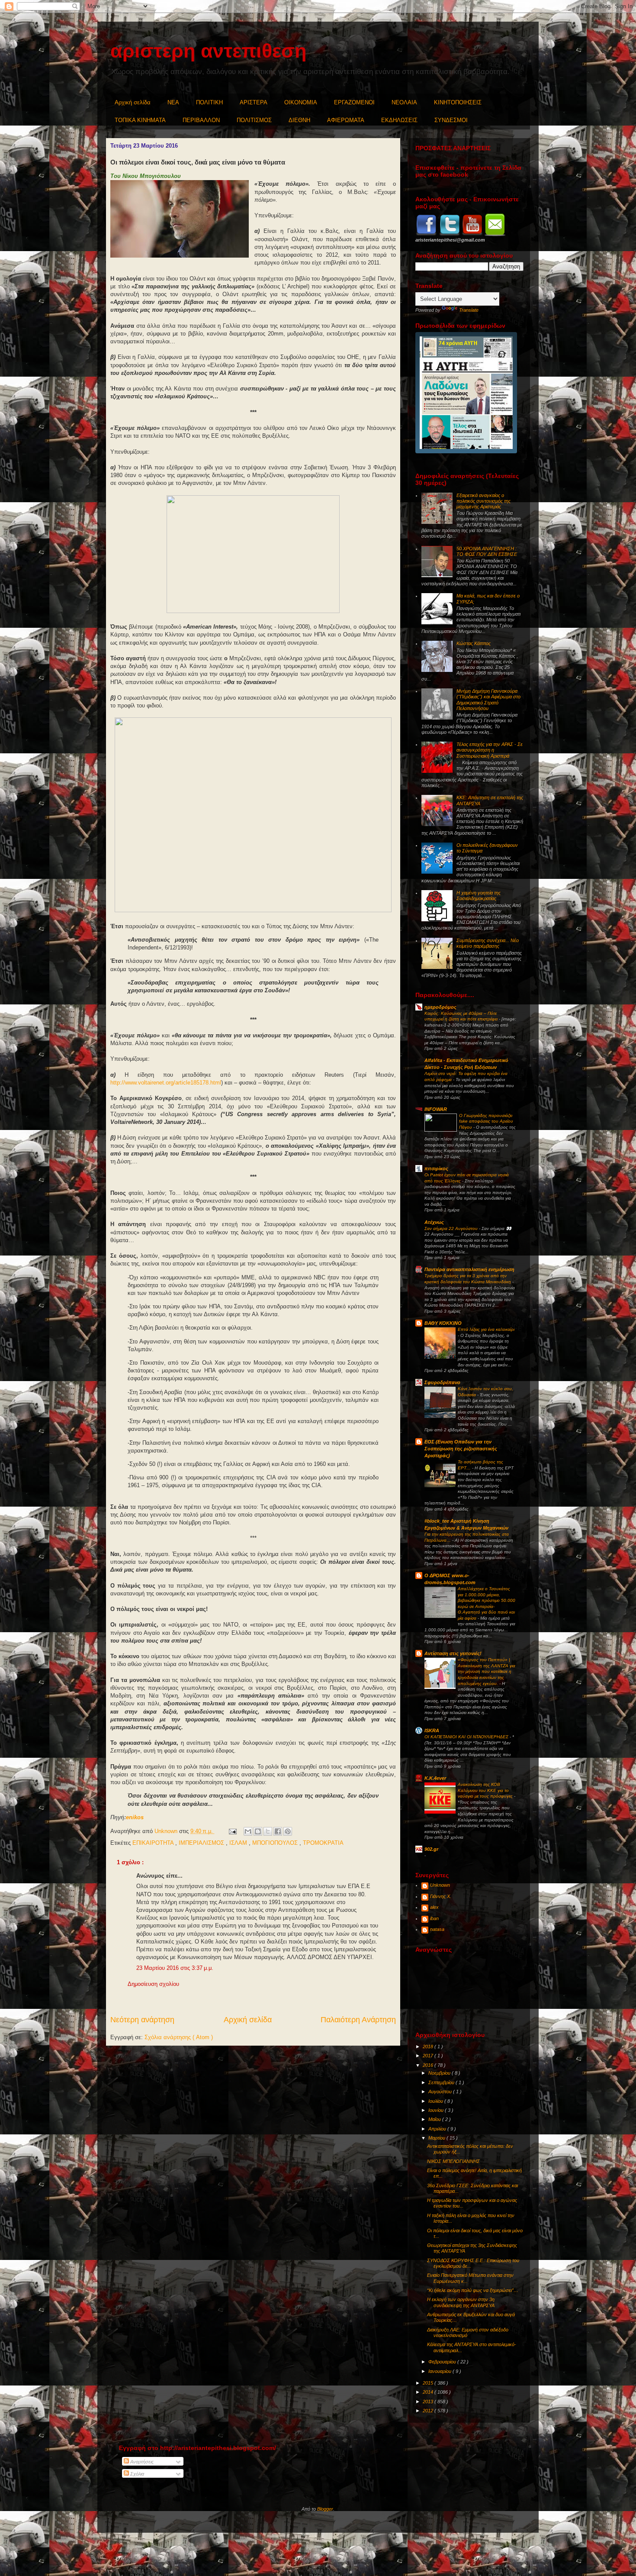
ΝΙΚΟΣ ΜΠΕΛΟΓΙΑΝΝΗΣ (453, 2161)
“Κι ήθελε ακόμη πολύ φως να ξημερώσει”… (473, 2290)
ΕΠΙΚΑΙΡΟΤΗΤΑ (154, 1843)
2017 (429, 2056)
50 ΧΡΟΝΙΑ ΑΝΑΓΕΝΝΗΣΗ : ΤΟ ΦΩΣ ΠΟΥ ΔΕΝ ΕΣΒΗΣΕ (487, 551)
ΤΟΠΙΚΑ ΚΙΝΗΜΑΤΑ (140, 120)
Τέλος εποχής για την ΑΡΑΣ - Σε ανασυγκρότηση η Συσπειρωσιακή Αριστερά (490, 750)
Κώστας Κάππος (474, 643)
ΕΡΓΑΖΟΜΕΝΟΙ (354, 102)
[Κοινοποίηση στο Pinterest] (288, 1831)
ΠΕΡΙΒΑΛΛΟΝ (201, 120)
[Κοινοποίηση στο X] (268, 1831)
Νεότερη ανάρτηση (142, 2020)
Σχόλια (137, 2474)
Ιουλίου (436, 2101)
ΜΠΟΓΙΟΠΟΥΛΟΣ (276, 1843)
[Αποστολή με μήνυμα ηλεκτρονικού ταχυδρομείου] (248, 1831)
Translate (469, 310)
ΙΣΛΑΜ (239, 1843)
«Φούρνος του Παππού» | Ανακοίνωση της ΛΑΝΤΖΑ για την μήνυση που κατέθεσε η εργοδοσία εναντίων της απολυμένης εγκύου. (487, 1671)
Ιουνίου (437, 2110)
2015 (429, 2383)
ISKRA (432, 1730)
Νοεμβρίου (440, 2073)
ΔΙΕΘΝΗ (299, 120)
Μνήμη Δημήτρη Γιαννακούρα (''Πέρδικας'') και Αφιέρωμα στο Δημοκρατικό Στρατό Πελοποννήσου (488, 700)
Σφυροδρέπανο (442, 1382)
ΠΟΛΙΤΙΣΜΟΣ (254, 120)
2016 (429, 2065)
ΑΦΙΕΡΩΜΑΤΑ (346, 120)
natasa (437, 1929)
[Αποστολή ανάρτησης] (232, 1831)
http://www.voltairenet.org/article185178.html (166, 1083)
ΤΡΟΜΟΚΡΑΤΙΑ (323, 1843)
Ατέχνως (434, 1222)
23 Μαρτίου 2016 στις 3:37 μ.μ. (175, 1968)
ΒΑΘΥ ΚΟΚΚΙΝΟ (443, 1323)
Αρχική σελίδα (133, 102)
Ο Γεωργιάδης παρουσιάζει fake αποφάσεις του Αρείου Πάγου (486, 1121)
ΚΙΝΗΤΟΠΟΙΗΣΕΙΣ (458, 102)
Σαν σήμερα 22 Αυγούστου (452, 1228)
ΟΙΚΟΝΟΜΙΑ (301, 102)
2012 (429, 2411)
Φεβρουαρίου (443, 2362)
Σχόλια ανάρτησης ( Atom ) (179, 2037)
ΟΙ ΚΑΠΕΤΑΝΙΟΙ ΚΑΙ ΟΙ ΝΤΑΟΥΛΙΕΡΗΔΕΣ (467, 1737)
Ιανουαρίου (440, 2371)
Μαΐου (435, 2119)
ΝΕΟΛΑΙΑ (404, 102)
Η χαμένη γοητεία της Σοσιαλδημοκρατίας (479, 896)
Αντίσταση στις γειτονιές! (453, 1653)
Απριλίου (438, 2129)
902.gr (431, 1849)
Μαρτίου (437, 2138)
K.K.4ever (435, 1778)
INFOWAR (436, 1109)
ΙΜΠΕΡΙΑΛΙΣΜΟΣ (202, 1843)
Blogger (325, 2509)
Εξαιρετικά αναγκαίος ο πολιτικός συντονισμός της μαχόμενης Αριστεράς (483, 501)
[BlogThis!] (258, 1831)
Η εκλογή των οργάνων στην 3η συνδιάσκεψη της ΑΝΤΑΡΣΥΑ (461, 2302)
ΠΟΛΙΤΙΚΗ (209, 102)
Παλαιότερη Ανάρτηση (358, 2020)
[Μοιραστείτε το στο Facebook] (278, 1831)
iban (434, 1918)
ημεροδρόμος (440, 1007)
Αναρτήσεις (141, 2462)
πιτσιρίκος (436, 1169)
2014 (429, 2392)
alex (434, 1907)
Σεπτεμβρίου (442, 2082)
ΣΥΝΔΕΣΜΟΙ (451, 120)
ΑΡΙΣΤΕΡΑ (254, 102)
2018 (429, 2047)
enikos (135, 1817)
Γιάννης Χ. (441, 1896)
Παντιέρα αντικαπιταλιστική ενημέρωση (469, 1269)
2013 (429, 2402)
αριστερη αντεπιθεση (208, 51)
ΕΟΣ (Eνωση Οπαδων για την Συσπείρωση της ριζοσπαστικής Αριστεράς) (461, 1449)
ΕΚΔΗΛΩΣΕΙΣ (399, 120)
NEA (173, 102)
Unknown (440, 1885)
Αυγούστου (441, 2092)
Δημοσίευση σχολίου (153, 1984)
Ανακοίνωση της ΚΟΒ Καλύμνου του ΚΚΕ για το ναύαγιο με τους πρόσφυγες (486, 1790)
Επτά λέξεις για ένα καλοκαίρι (486, 1329)
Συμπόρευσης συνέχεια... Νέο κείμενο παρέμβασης (488, 943)
